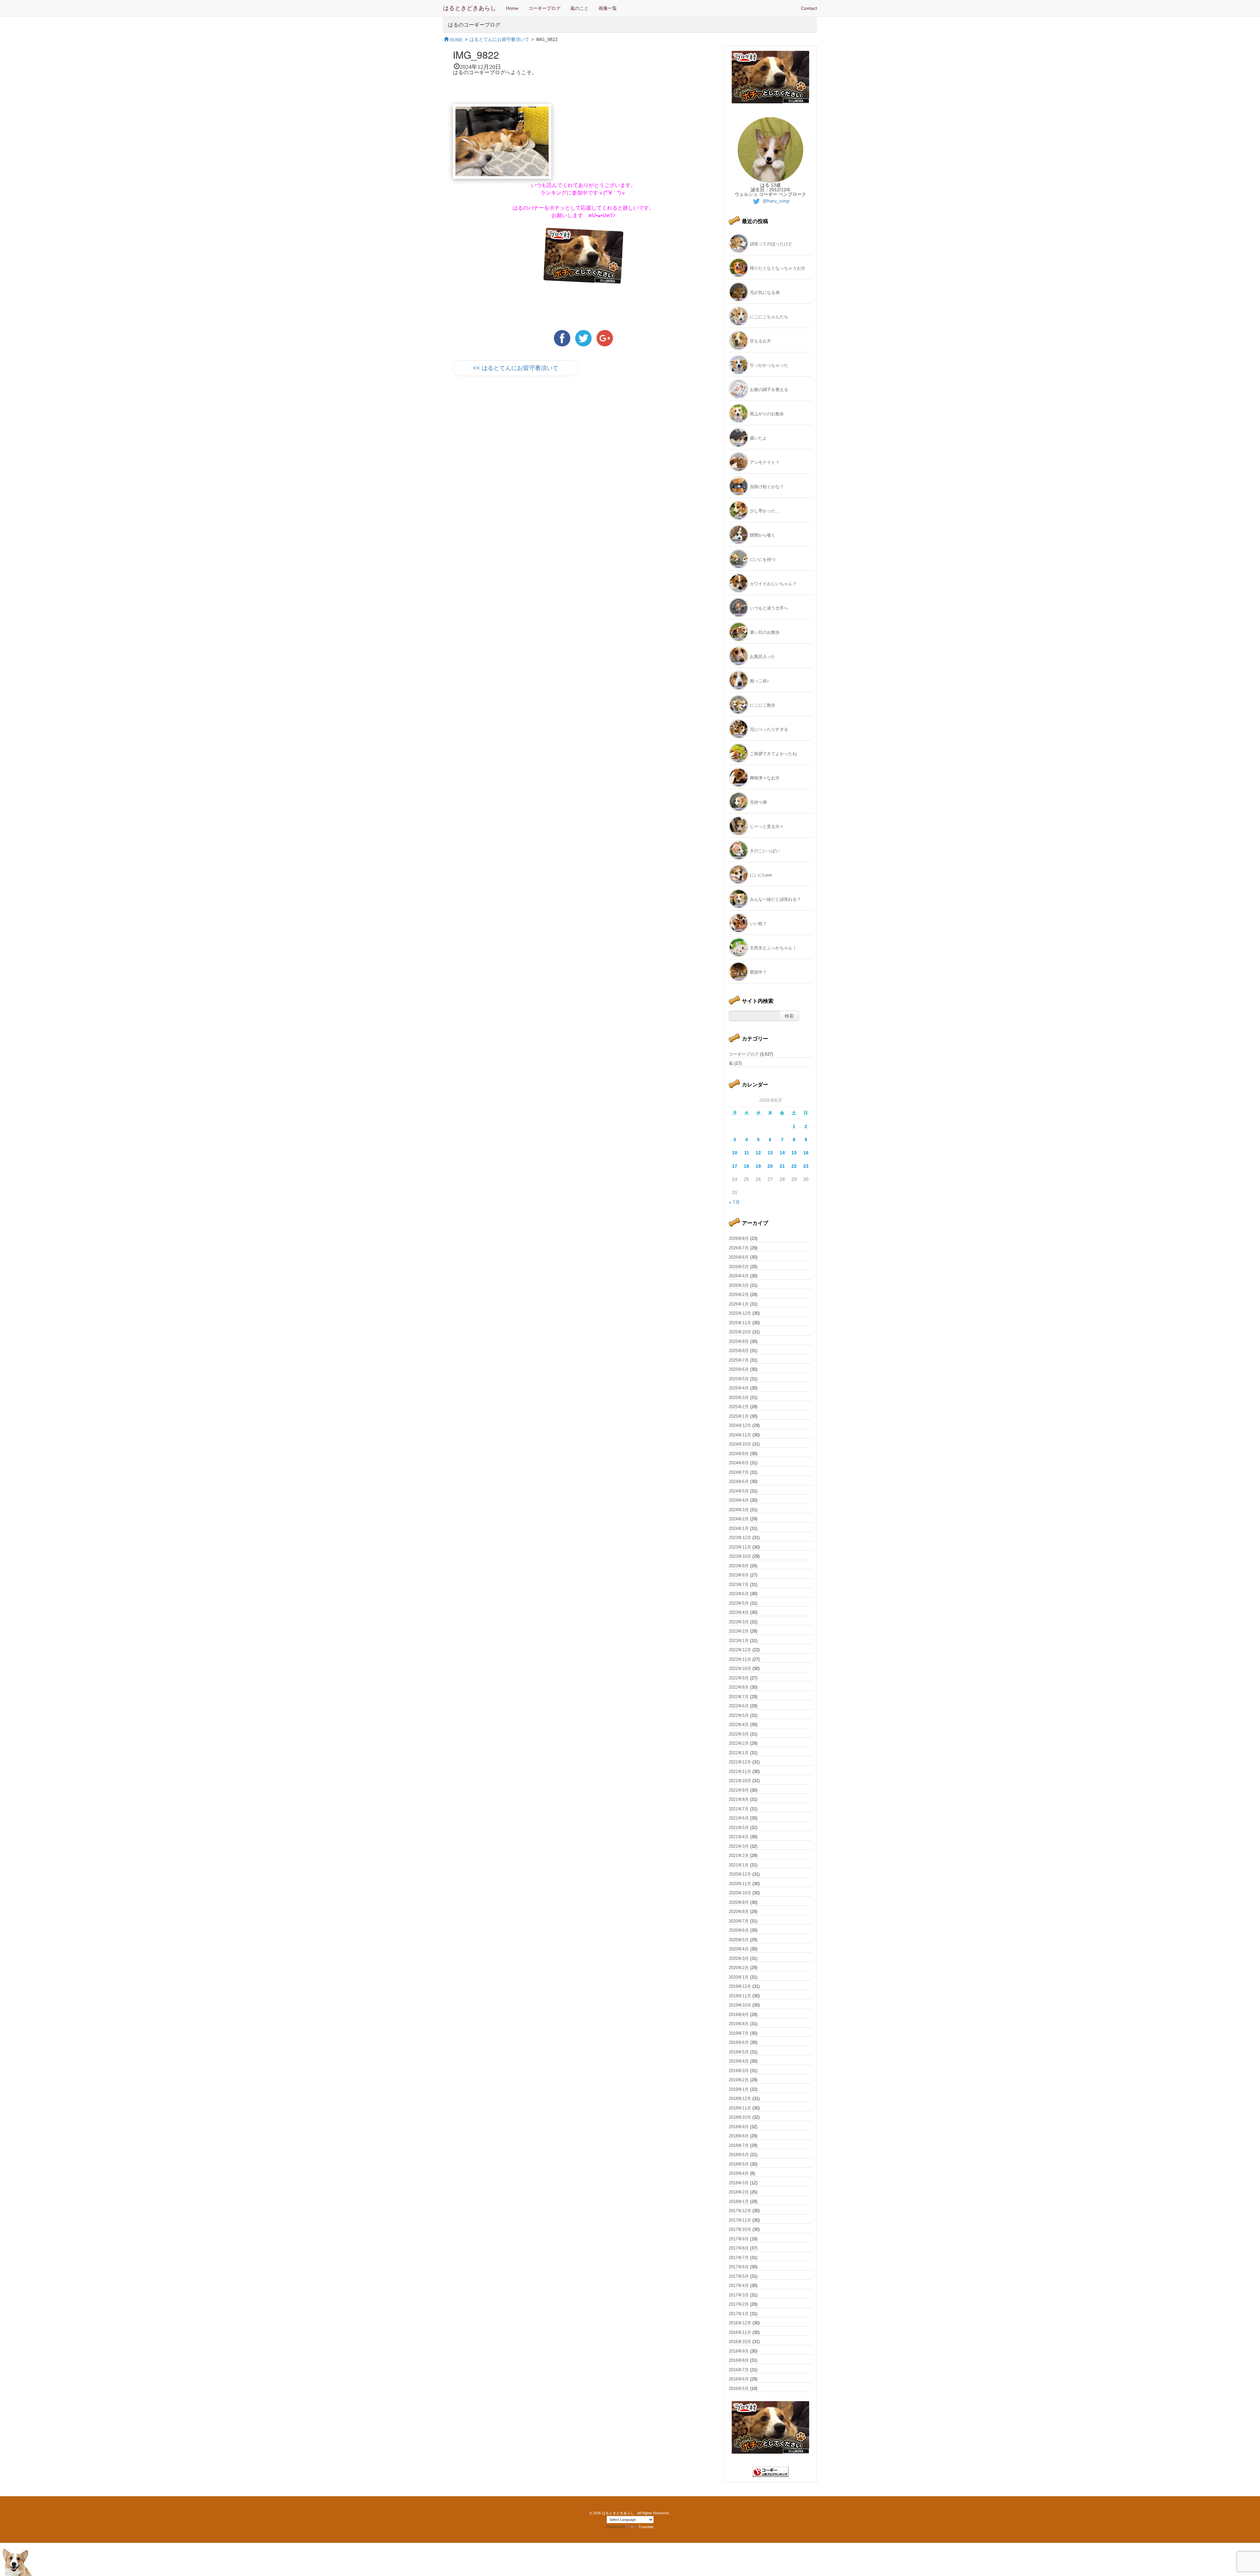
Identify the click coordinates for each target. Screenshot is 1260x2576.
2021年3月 (739, 1846)
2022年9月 (739, 1678)
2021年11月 (740, 1772)
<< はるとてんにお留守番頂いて (516, 368)
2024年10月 (740, 1444)
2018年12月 (740, 2099)
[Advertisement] (530, 440)
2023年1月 (739, 1641)
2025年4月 (739, 1388)
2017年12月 (740, 2211)
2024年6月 (739, 1482)
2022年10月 (740, 1669)
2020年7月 (739, 1921)
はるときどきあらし (470, 8)
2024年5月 (739, 1491)
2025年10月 (740, 1332)
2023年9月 (739, 1566)
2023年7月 (739, 1585)
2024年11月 (740, 1435)
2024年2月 (739, 1519)
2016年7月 (739, 2370)
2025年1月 (739, 1416)
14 (782, 1153)
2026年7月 (739, 1248)
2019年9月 (739, 2015)
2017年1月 (739, 2314)
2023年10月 (740, 1556)
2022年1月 (739, 1753)
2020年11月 (740, 1884)
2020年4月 (739, 1949)
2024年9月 (739, 1454)
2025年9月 (739, 1341)
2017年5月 (739, 2276)
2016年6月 (739, 2379)
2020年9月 (739, 1902)
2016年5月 (739, 2389)
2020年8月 (739, 1912)
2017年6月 (739, 2267)
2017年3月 (739, 2295)
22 (794, 1166)
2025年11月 (740, 1323)
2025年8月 (739, 1351)
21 (782, 1166)
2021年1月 (739, 1865)
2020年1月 (739, 1977)
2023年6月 (739, 1594)
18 (746, 1166)
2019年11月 (740, 1996)
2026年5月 (739, 1267)
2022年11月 (740, 1659)
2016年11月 (740, 2332)
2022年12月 (740, 1650)
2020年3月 (739, 1958)
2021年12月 (740, 1762)
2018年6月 (739, 2155)
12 (758, 1153)
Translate (646, 2527)
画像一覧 (608, 8)
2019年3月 (739, 2071)
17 (735, 1166)
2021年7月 (739, 1809)
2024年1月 (739, 1528)
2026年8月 (739, 1238)
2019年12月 (740, 1986)
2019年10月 (740, 2005)
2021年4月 (739, 1837)
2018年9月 (739, 2127)
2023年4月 (739, 1612)
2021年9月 (739, 1790)
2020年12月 (740, 1874)
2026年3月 (739, 1285)
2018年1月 (739, 2202)
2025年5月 (739, 1379)
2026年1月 (739, 1304)
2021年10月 (740, 1781)
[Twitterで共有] (584, 338)
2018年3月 (739, 2183)
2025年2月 (739, 1407)
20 (770, 1166)
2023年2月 (739, 1631)
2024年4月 (739, 1500)
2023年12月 (740, 1538)
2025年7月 (739, 1360)
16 (806, 1153)
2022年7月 (739, 1697)
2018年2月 (739, 2192)
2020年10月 (740, 1893)
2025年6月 (739, 1369)
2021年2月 (739, 1855)
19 (758, 1166)
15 (794, 1153)
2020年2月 (739, 1968)
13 (770, 1153)
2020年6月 (739, 1930)
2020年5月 (739, 1940)
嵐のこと (579, 8)
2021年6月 (739, 1818)
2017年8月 (739, 2248)
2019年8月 (739, 2024)
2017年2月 (739, 2304)
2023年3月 (739, 1622)
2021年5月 (739, 1828)
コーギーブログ (544, 8)
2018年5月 (739, 2164)
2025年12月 (740, 1313)
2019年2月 (739, 2080)
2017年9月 (739, 2239)
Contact (809, 8)
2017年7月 (739, 2258)
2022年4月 (739, 1725)
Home (512, 8)
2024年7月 (739, 1472)
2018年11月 (740, 2108)
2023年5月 (739, 1603)
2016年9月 (739, 2351)
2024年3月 (739, 1510)
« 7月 (734, 1202)
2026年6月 (739, 1257)
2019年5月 (739, 2052)
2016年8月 (739, 2360)
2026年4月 (739, 1276)
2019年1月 (739, 2089)
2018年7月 (739, 2145)
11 (747, 1153)
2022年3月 (739, 1734)
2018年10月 (740, 2117)
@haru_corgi (775, 201)
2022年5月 (739, 1715)
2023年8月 (739, 1575)
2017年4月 (739, 2286)
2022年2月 (739, 1743)
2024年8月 (739, 1463)
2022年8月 (739, 1687)
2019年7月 (739, 2033)
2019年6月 (739, 2042)
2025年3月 (739, 1398)
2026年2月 (739, 1295)
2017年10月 (740, 2229)
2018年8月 (739, 2136)
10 (735, 1153)
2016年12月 (740, 2323)
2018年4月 (739, 2173)
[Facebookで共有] (563, 338)
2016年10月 (740, 2342)
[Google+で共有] (605, 338)
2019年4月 (739, 2061)
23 (806, 1166)
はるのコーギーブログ (474, 24)
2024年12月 (740, 1425)
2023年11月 (740, 1547)
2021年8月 (739, 1799)
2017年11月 (740, 2220)
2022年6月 (739, 1706)
